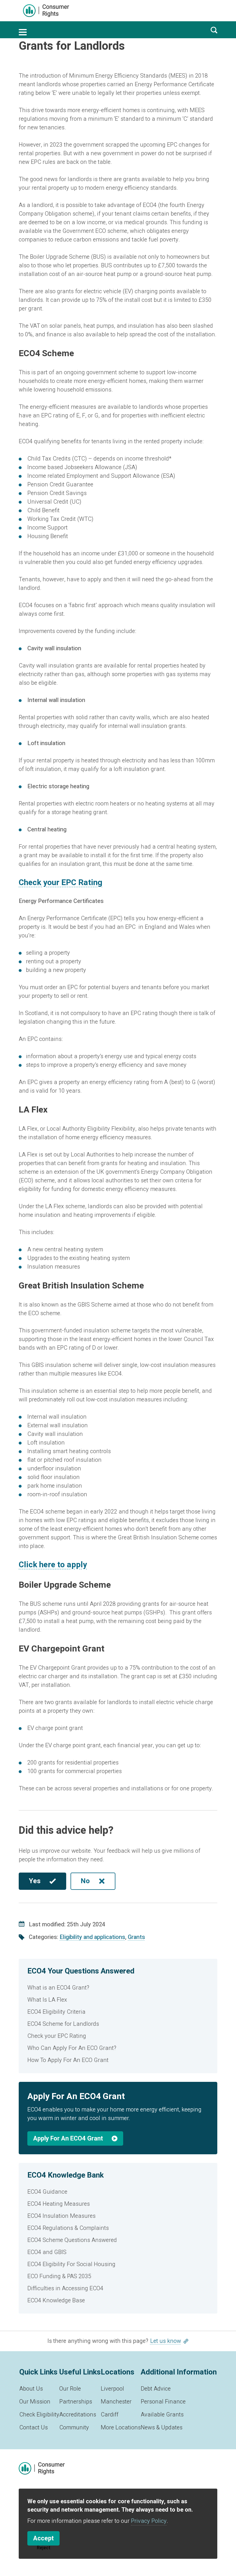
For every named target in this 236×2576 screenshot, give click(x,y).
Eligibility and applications (92, 1937)
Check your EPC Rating (60, 883)
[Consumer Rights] (46, 11)
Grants (136, 1937)
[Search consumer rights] (214, 30)
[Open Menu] (23, 32)
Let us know (166, 2341)
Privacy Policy (149, 2521)
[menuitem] (118, 1988)
